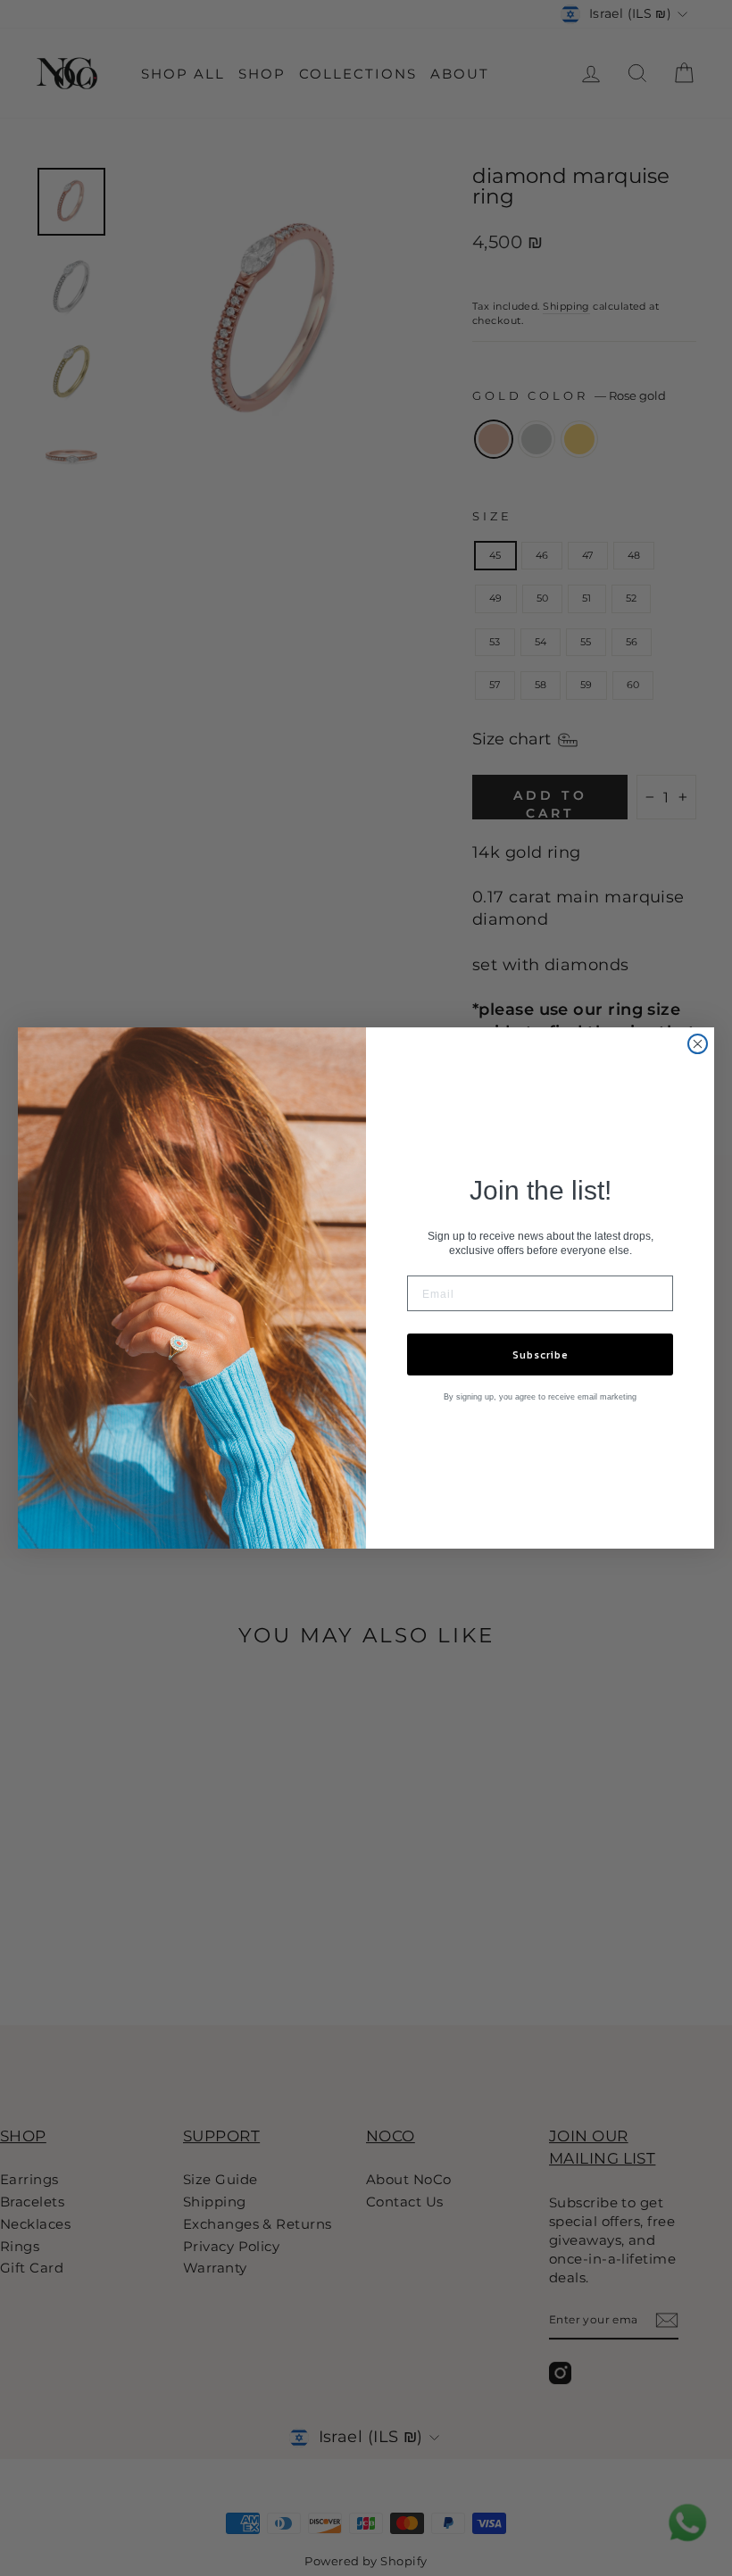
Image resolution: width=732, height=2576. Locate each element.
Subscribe (541, 1355)
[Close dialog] (698, 1044)
